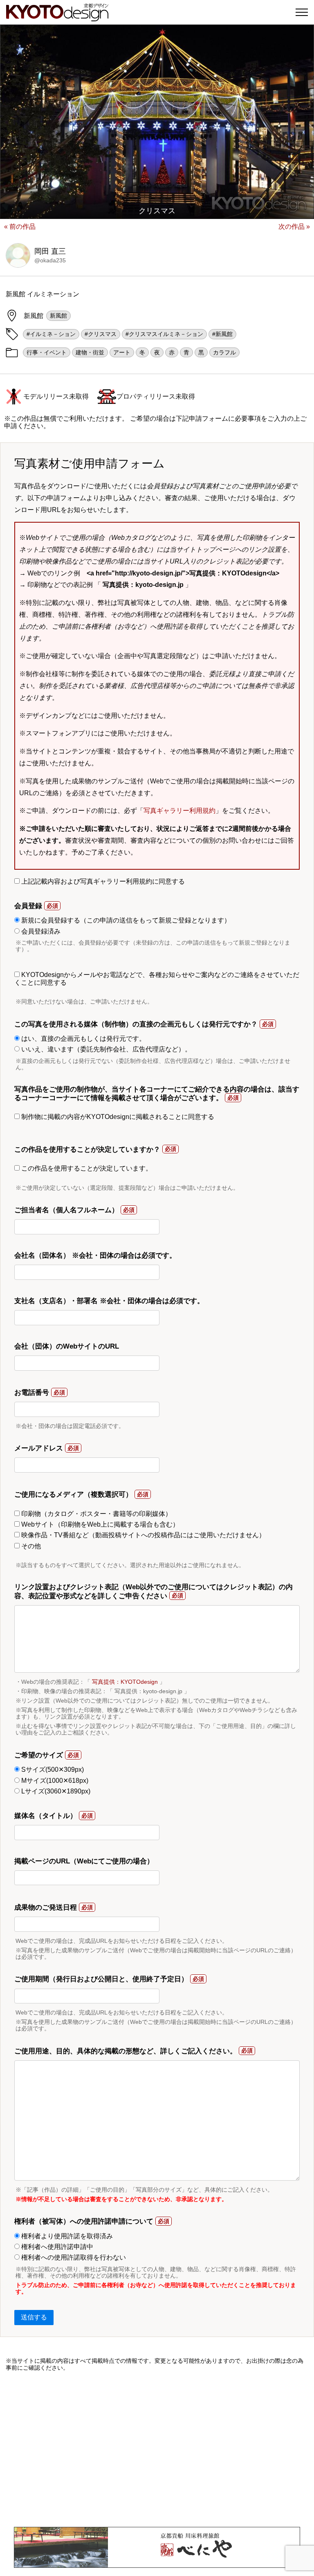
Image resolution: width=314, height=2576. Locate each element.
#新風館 (222, 334)
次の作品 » (294, 227)
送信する (34, 2317)
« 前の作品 (20, 227)
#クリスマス (101, 334)
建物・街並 (90, 352)
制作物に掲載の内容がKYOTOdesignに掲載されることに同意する (117, 1117)
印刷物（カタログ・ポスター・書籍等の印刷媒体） (96, 1514)
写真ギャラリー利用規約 (179, 811)
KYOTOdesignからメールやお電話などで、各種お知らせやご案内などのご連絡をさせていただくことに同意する (157, 978)
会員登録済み (40, 931)
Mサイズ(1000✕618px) (54, 1781)
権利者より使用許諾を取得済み (66, 2236)
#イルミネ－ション (51, 334)
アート (122, 352)
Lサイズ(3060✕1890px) (55, 1791)
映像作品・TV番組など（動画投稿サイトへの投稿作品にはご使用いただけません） (142, 1535)
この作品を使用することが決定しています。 (86, 1168)
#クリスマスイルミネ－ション (164, 334)
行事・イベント (47, 352)
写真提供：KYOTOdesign (125, 1682)
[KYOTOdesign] (57, 17)
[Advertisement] (157, 2449)
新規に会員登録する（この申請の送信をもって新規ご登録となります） (125, 920)
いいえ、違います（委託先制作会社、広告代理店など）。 (105, 1049)
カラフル (224, 352)
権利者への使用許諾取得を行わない (73, 2257)
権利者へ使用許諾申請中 (56, 2247)
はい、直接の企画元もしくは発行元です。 (83, 1039)
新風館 (58, 316)
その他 (30, 1546)
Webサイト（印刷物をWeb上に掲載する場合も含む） (99, 1524)
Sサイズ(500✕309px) (52, 1770)
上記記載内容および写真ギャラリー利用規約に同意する (102, 881)
